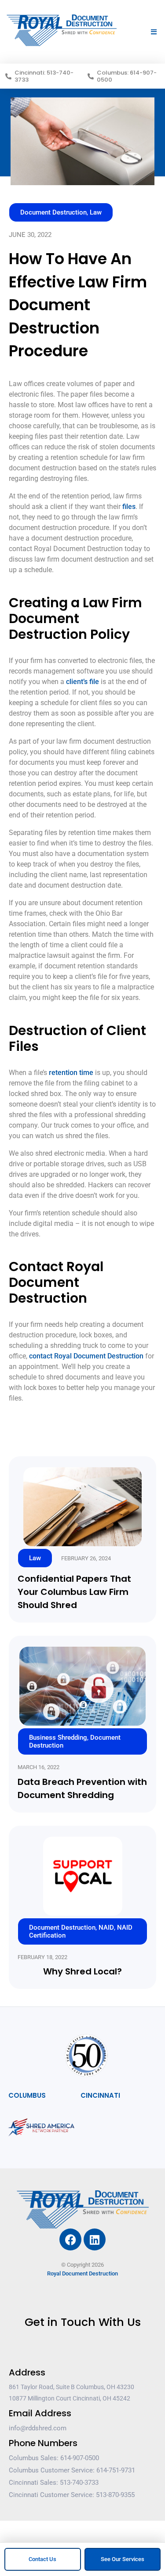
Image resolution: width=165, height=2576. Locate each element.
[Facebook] (70, 2239)
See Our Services (123, 2559)
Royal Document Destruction (82, 2273)
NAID (106, 1928)
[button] (154, 32)
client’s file (82, 682)
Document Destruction (53, 212)
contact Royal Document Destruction (86, 1356)
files (129, 507)
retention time (71, 1073)
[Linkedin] (95, 2239)
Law (96, 212)
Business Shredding (58, 1738)
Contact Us (42, 2559)
